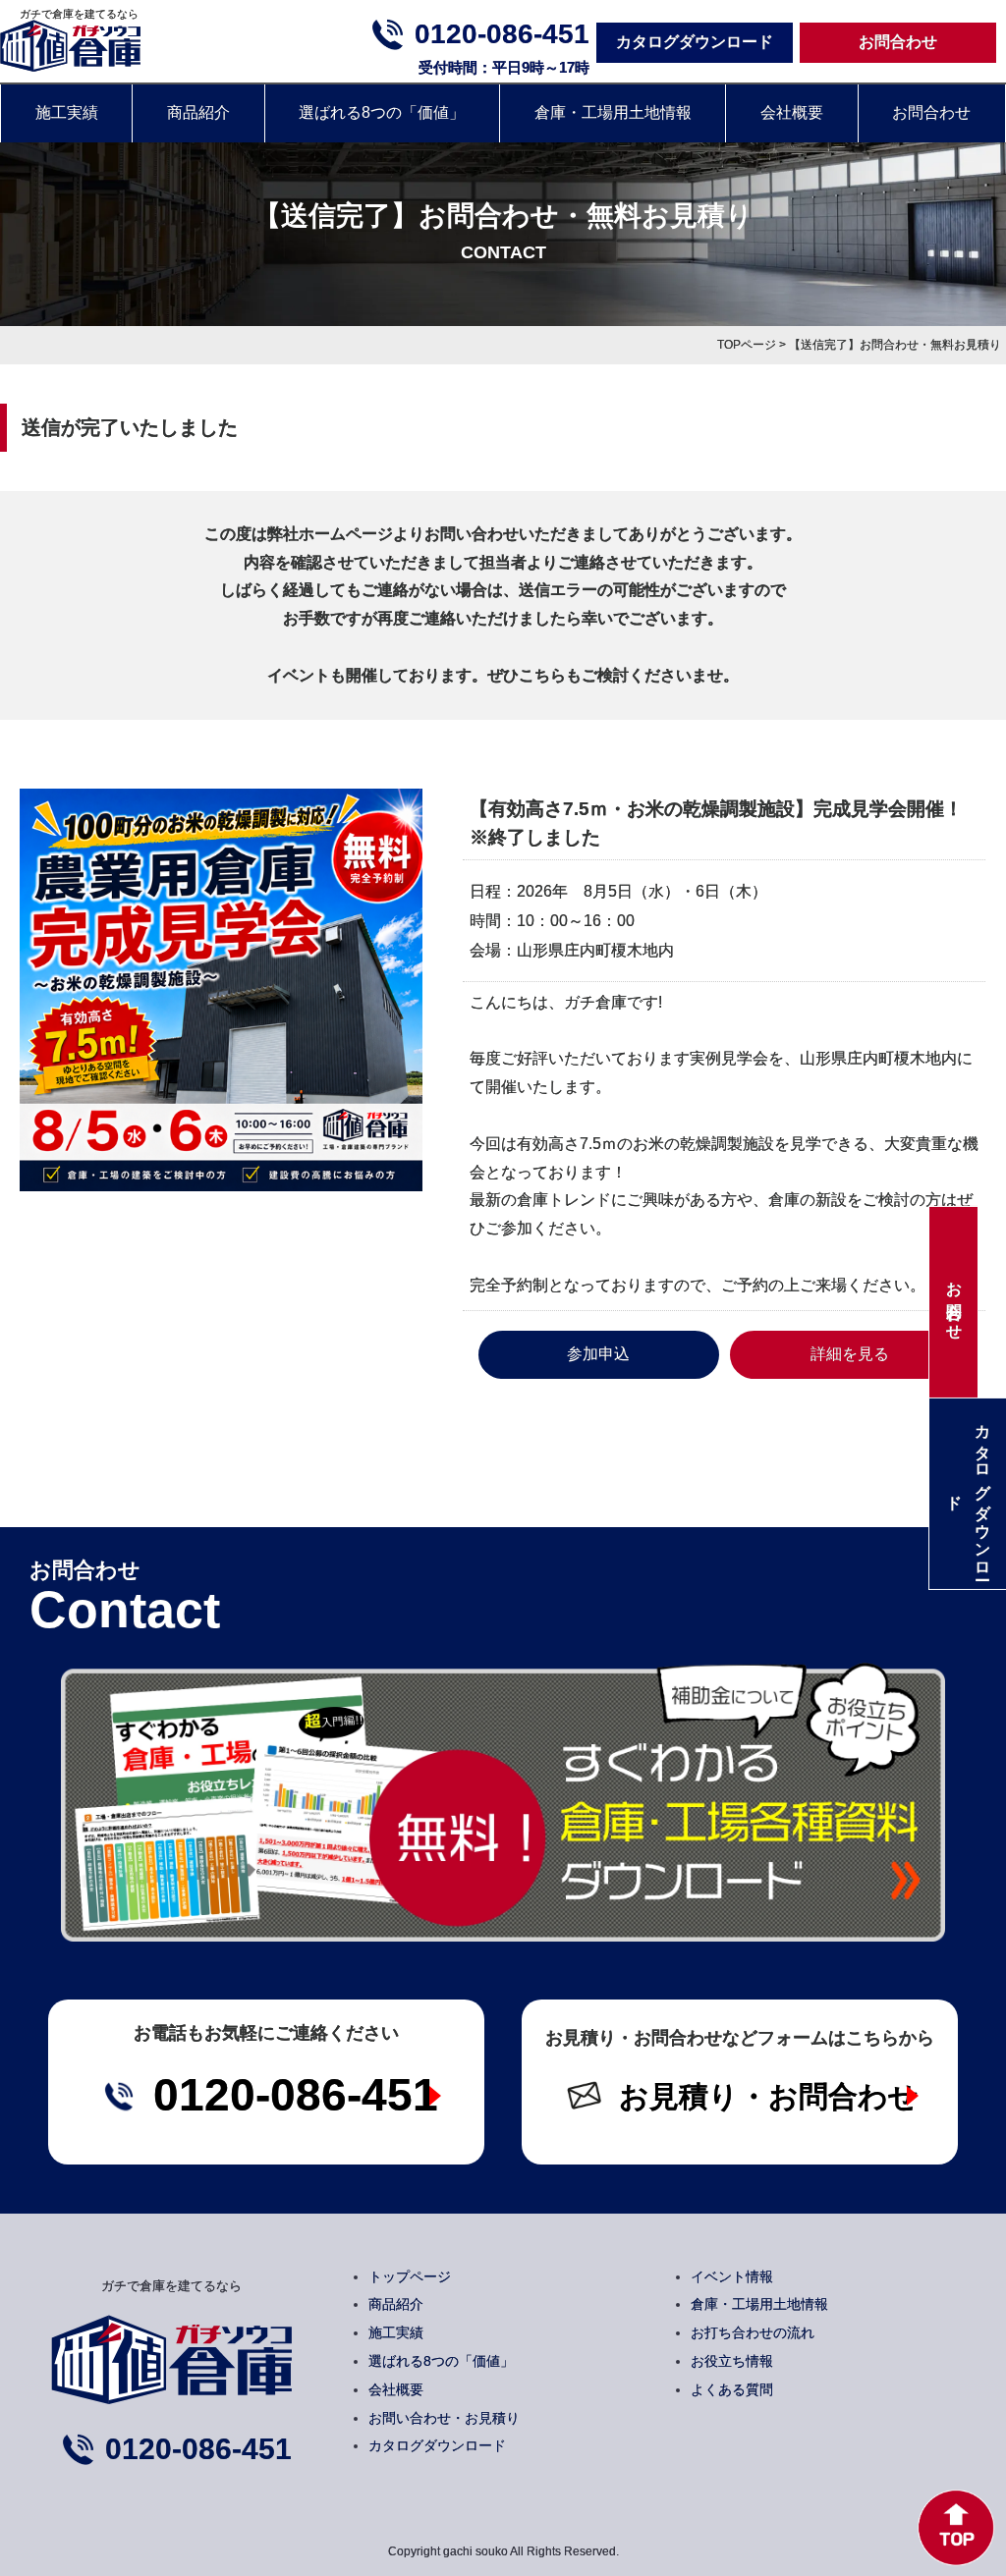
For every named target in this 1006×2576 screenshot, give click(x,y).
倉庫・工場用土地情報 (613, 112)
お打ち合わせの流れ (753, 2332)
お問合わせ (898, 42)
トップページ (410, 2276)
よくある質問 (732, 2389)
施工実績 (67, 112)
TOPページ (747, 345)
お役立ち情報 (732, 2361)
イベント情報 (732, 2276)
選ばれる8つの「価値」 (382, 112)
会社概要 (792, 112)
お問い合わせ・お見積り (444, 2418)
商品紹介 (198, 112)
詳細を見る (850, 1354)
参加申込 (598, 1354)
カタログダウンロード (695, 42)
